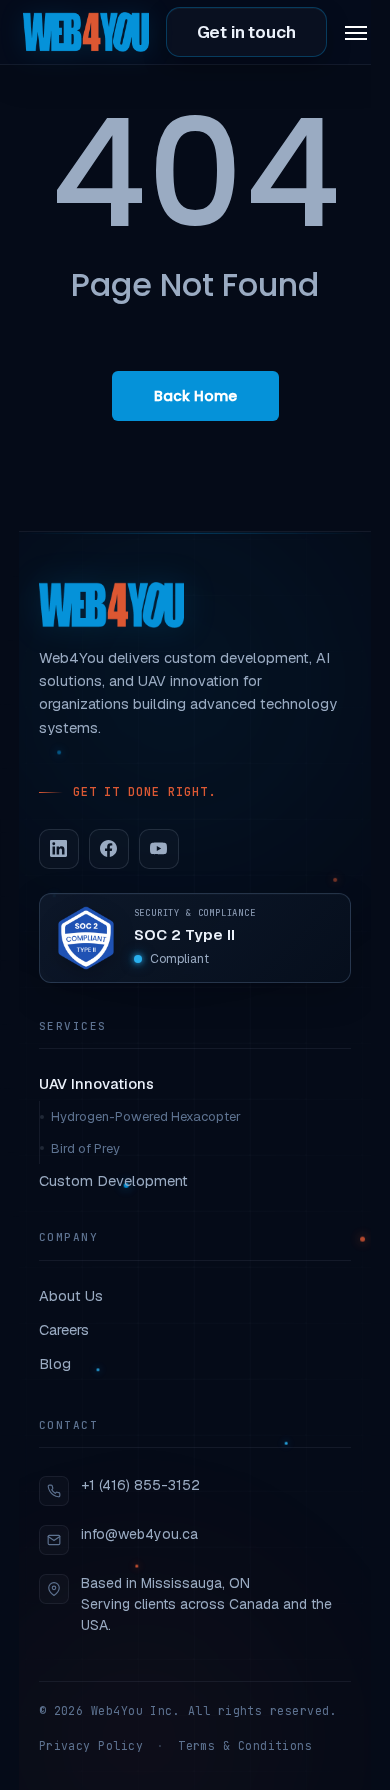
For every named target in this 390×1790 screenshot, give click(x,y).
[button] (356, 32)
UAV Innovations (96, 1083)
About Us (71, 1295)
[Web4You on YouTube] (159, 849)
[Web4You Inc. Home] (111, 605)
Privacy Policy (91, 1745)
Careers (64, 1329)
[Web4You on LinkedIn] (59, 849)
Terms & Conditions (245, 1745)
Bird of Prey (85, 1148)
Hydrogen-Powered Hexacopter (146, 1116)
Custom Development (113, 1180)
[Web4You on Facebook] (109, 849)
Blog (55, 1363)
